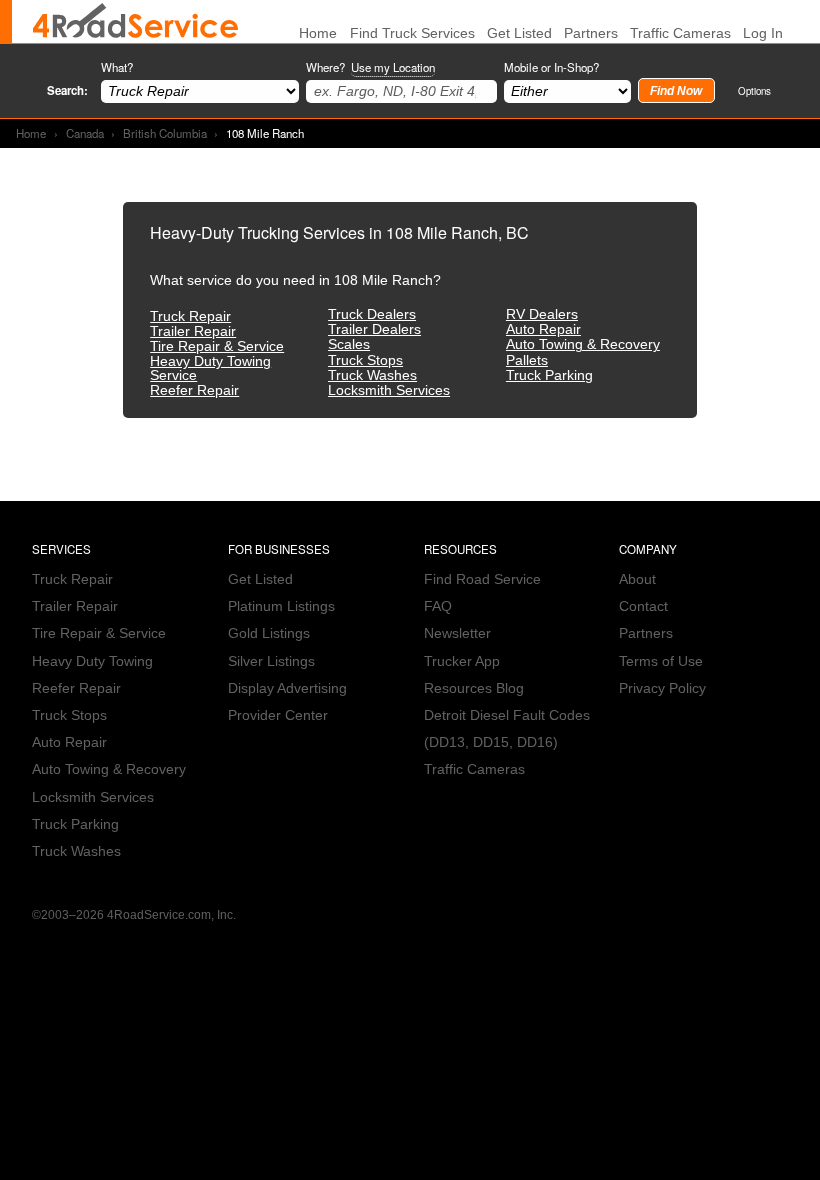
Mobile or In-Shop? (551, 67)
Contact (643, 606)
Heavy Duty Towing (92, 661)
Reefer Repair (194, 390)
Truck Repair (190, 316)
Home (31, 133)
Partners (591, 33)
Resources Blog (474, 688)
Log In (763, 33)
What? (117, 67)
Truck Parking (549, 375)
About (637, 579)
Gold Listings (269, 633)
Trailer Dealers (374, 329)
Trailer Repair (193, 331)
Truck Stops (365, 360)
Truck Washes (372, 375)
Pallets (527, 360)
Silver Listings (271, 661)
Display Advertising (287, 688)
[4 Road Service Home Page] (135, 21)
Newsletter (457, 633)
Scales (349, 344)
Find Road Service (482, 579)
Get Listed (519, 33)
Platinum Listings (281, 606)
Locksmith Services (389, 390)
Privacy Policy (662, 688)
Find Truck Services (412, 33)
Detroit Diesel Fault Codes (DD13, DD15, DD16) (507, 729)
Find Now (676, 91)
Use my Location (393, 67)
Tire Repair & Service (217, 346)
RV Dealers (542, 314)
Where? (370, 67)
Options (754, 90)
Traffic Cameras (680, 33)
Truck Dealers (372, 314)
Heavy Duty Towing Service (210, 368)
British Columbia (165, 133)
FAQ (438, 606)
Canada (85, 133)
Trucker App (462, 661)
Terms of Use (661, 661)
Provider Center (278, 715)
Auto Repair (543, 329)
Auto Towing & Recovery (583, 344)
